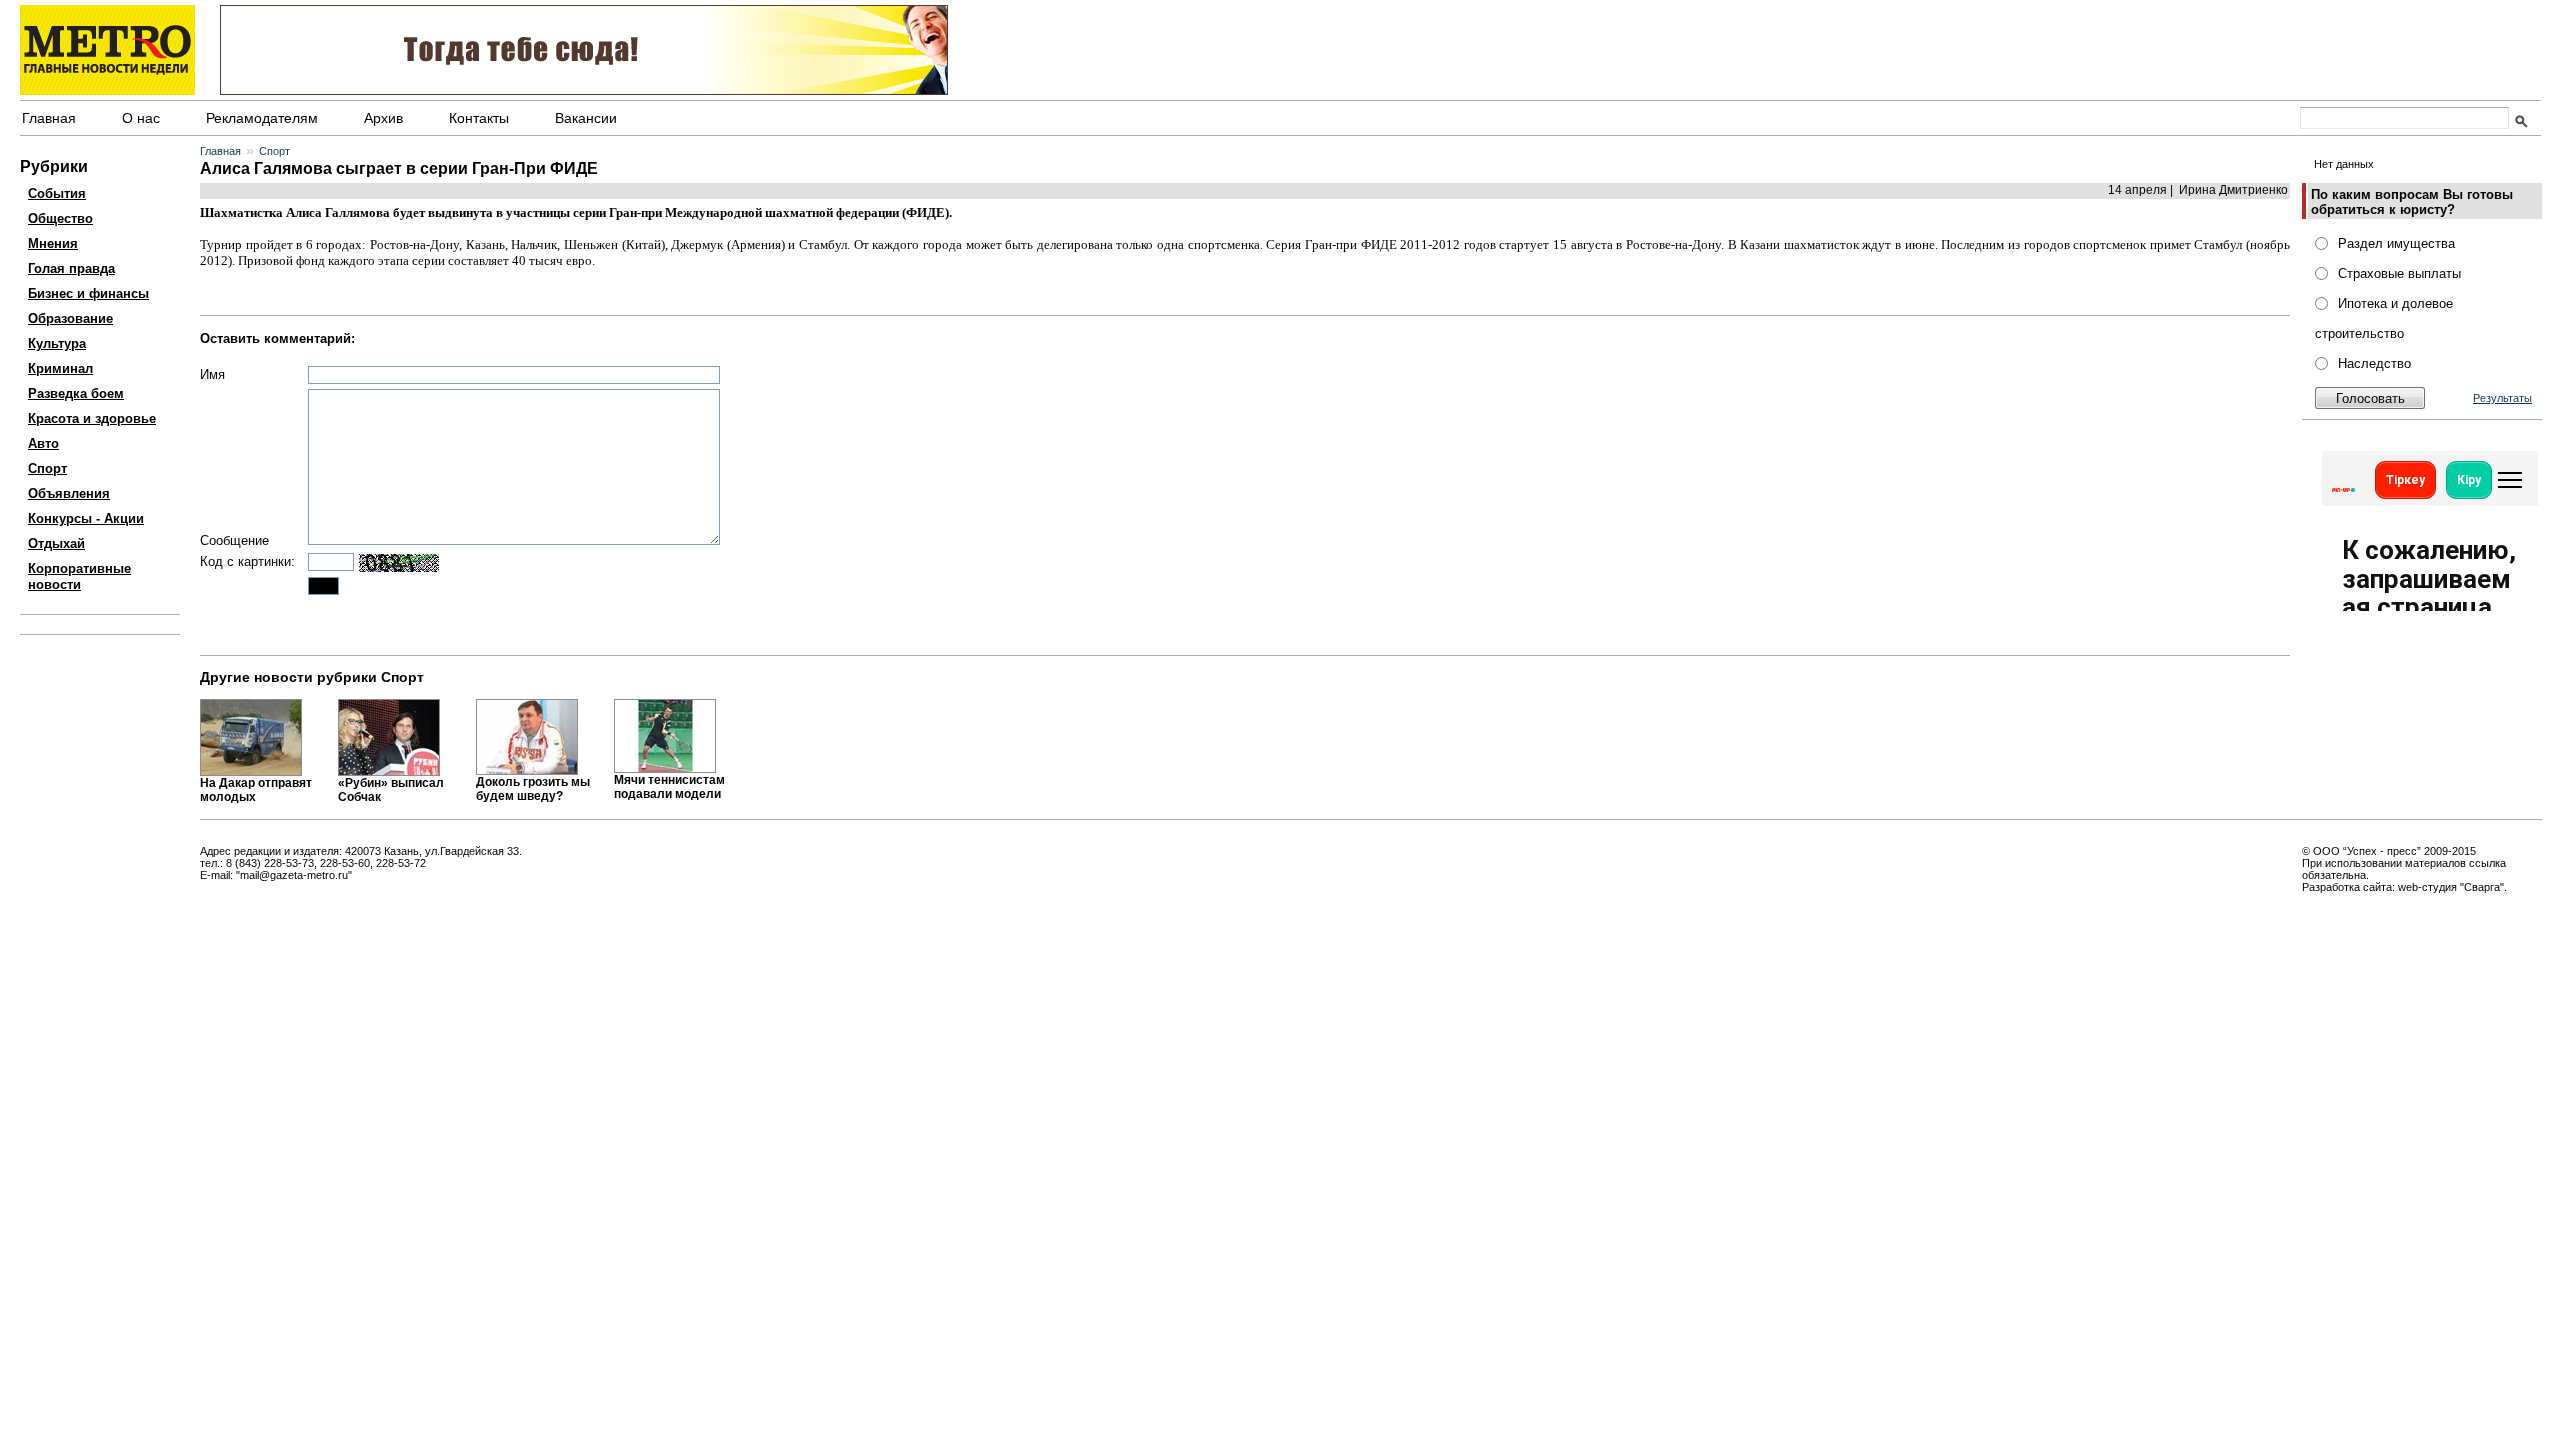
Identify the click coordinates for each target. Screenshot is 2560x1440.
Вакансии (586, 118)
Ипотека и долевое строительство (2384, 318)
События (57, 193)
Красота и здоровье (92, 418)
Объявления (69, 493)
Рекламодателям (262, 118)
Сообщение (234, 540)
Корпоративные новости (79, 576)
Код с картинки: (247, 561)
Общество (60, 218)
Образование (70, 318)
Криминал (60, 368)
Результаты (2502, 398)
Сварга (2482, 887)
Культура (57, 343)
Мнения (53, 243)
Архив (383, 118)
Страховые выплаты (2399, 273)
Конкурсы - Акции (86, 518)
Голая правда (71, 268)
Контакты (479, 118)
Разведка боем (76, 393)
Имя (212, 374)
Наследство (2374, 363)
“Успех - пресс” (2382, 851)
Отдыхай (56, 543)
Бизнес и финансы (88, 293)
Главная (49, 118)
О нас (141, 118)
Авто (43, 443)
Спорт (47, 468)
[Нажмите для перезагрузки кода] (399, 563)
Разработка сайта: (2348, 887)
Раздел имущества (2396, 243)
